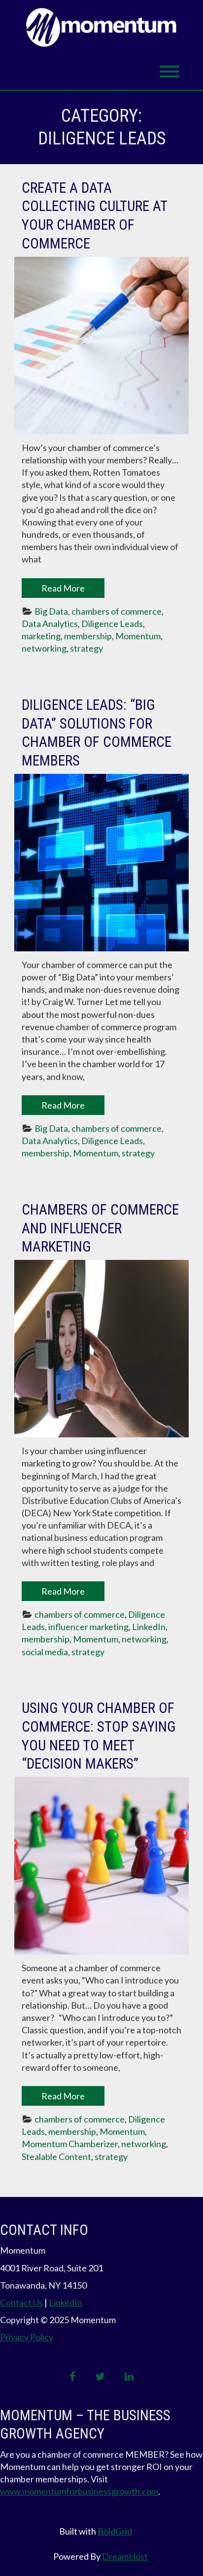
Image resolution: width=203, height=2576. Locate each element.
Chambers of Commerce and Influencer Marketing (100, 1228)
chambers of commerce (117, 611)
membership (88, 636)
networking (44, 648)
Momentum (138, 636)
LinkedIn (149, 1627)
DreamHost (125, 2556)
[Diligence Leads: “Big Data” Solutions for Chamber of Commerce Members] (101, 863)
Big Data (51, 611)
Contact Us (21, 2302)
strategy (86, 648)
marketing (41, 636)
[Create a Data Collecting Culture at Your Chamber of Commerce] (101, 346)
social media (45, 1652)
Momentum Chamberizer (70, 2144)
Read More (63, 588)
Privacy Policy (27, 2337)
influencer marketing (88, 1627)
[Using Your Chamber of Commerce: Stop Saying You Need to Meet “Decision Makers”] (101, 1866)
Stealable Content (56, 2157)
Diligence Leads (112, 624)
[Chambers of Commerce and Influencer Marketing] (101, 1349)
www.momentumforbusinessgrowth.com (79, 2491)
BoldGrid (115, 2531)
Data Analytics (50, 624)
